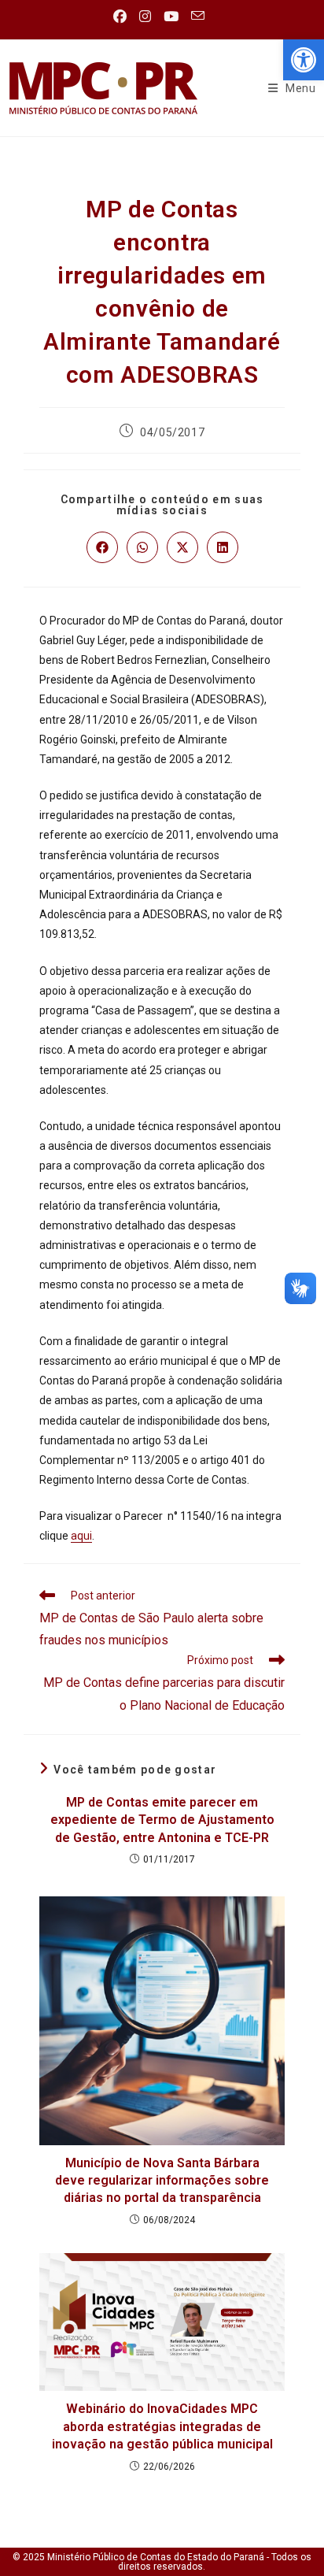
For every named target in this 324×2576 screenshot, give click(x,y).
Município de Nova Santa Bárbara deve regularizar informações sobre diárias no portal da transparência (162, 2181)
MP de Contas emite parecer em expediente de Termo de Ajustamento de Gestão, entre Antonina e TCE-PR (162, 1820)
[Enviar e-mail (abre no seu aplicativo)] (198, 16)
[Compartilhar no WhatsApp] (142, 547)
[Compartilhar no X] (182, 547)
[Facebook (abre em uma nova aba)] (123, 17)
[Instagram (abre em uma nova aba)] (145, 17)
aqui (81, 1536)
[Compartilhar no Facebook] (102, 547)
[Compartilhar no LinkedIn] (223, 547)
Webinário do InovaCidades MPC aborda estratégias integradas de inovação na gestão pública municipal (162, 2426)
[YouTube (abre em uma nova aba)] (171, 17)
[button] (304, 60)
